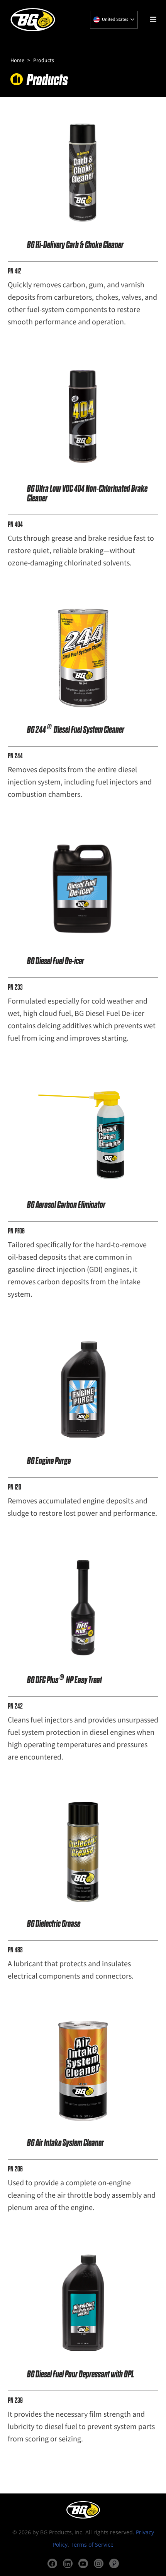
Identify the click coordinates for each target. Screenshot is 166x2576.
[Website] (114, 2563)
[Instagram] (99, 2563)
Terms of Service (92, 2545)
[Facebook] (52, 2563)
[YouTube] (83, 2563)
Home (17, 61)
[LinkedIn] (68, 2563)
